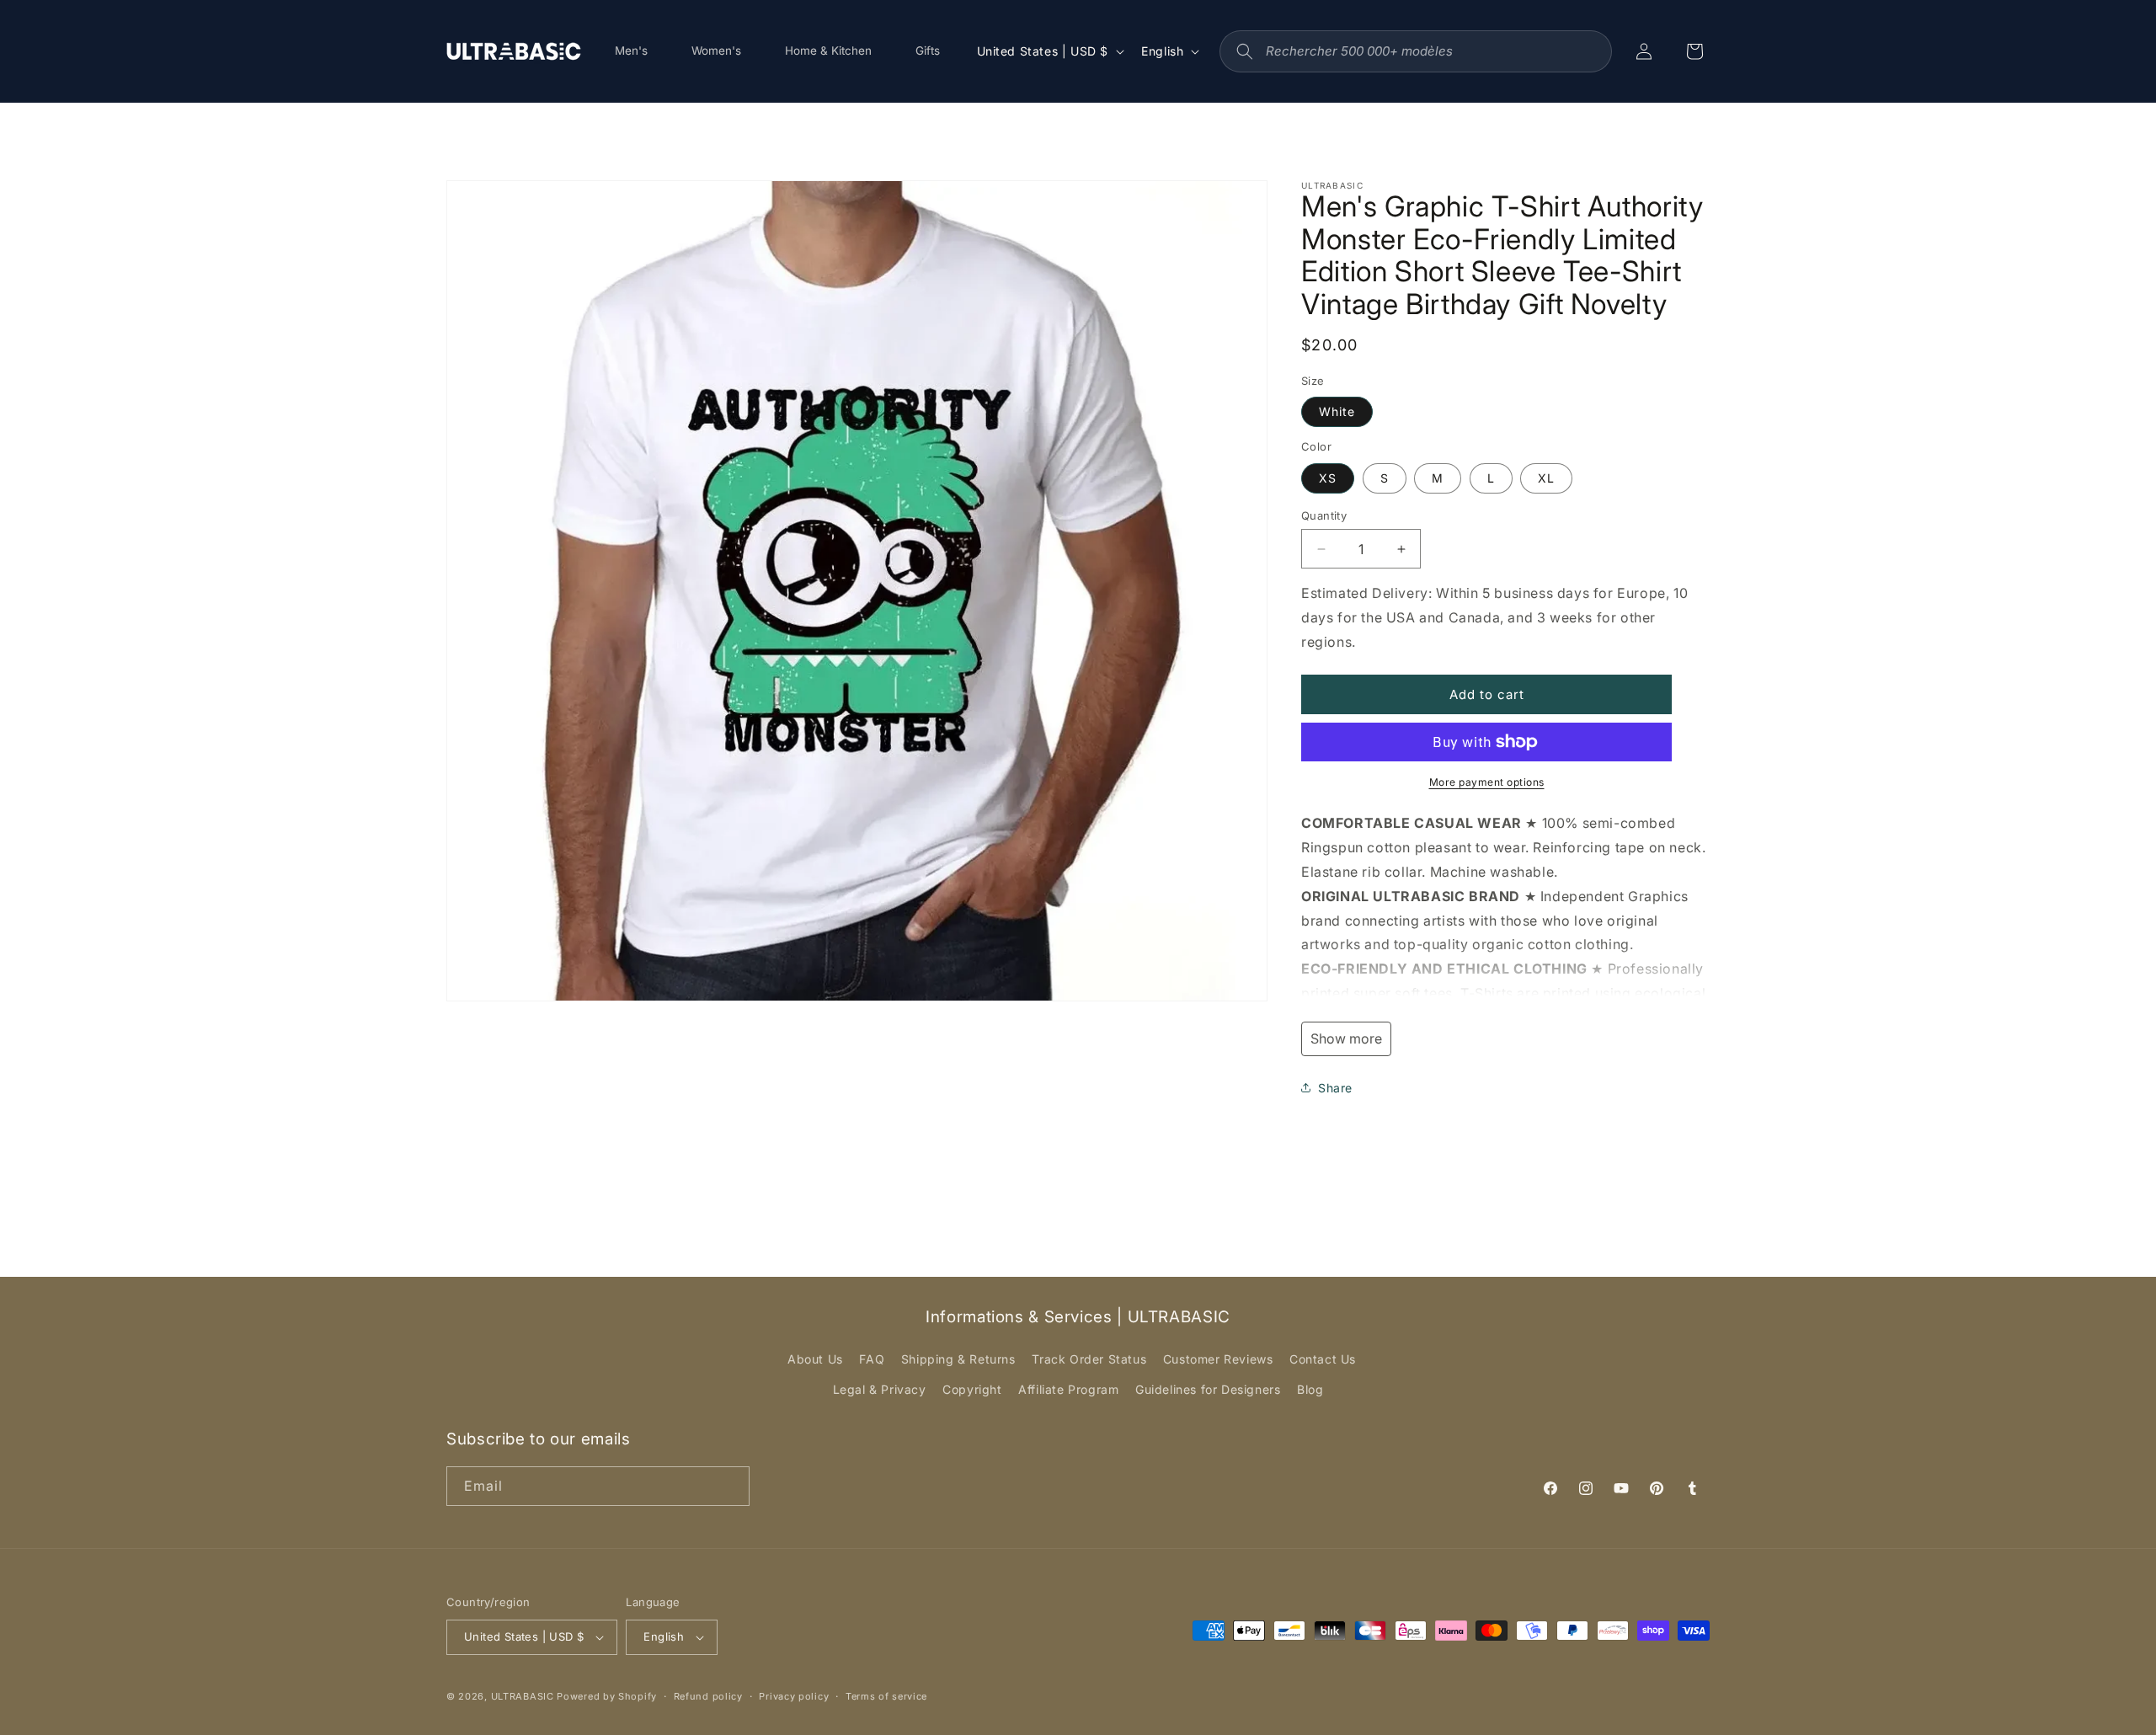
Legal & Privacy (880, 1389)
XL (1546, 478)
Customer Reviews (1218, 1359)
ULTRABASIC (523, 1696)
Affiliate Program (1068, 1389)
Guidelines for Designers (1208, 1389)
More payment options (1487, 782)
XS (1328, 478)
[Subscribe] (730, 1486)
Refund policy (708, 1696)
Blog (1310, 1389)
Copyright (972, 1389)
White (1337, 411)
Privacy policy (794, 1696)
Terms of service (886, 1696)
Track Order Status (1089, 1359)
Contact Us (1323, 1359)
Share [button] (1335, 1088)
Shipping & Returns (958, 1359)
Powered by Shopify (607, 1696)
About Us (815, 1359)
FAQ (872, 1359)
